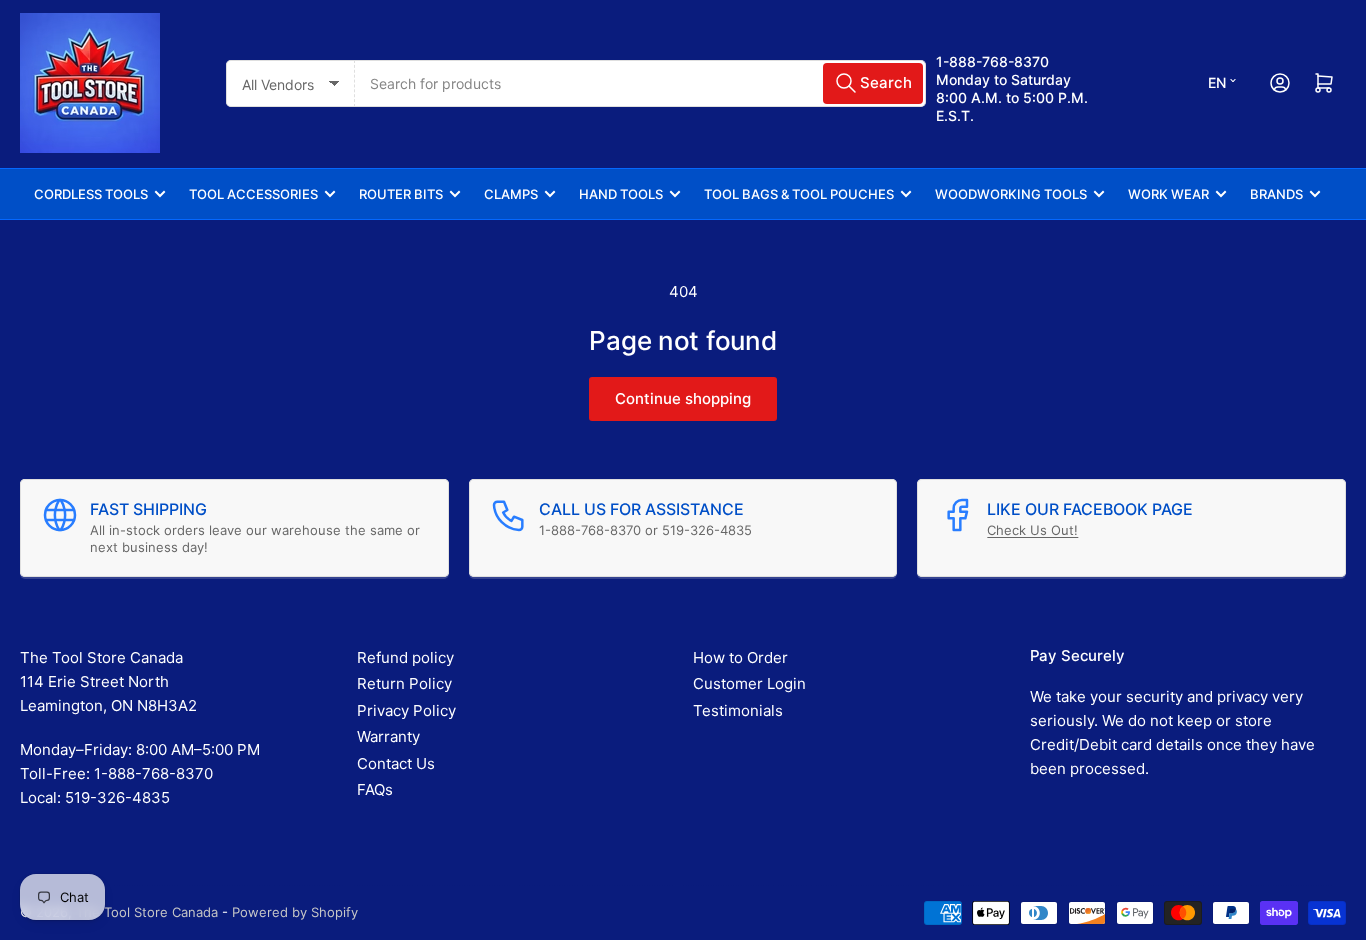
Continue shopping (683, 398)
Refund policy (405, 657)
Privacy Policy (406, 710)
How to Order (740, 657)
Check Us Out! (1032, 530)
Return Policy (404, 683)
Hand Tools (621, 194)
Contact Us (396, 763)
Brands (1276, 194)
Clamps (511, 194)
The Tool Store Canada (147, 912)
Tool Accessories (253, 194)
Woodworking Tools (1011, 194)
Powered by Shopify (295, 912)
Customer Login (749, 683)
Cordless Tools (91, 194)
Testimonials (738, 710)
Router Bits (401, 194)
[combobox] (640, 83)
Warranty (388, 736)
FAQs (375, 789)
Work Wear (1168, 194)
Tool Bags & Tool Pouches (799, 194)
